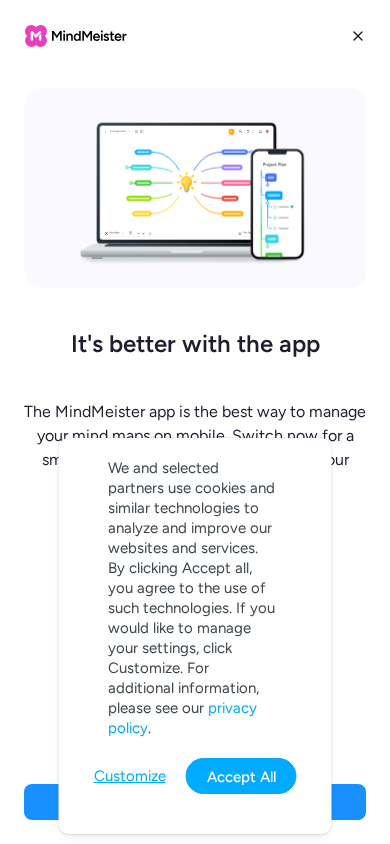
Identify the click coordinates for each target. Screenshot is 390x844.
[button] (195, 422)
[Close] (358, 36)
